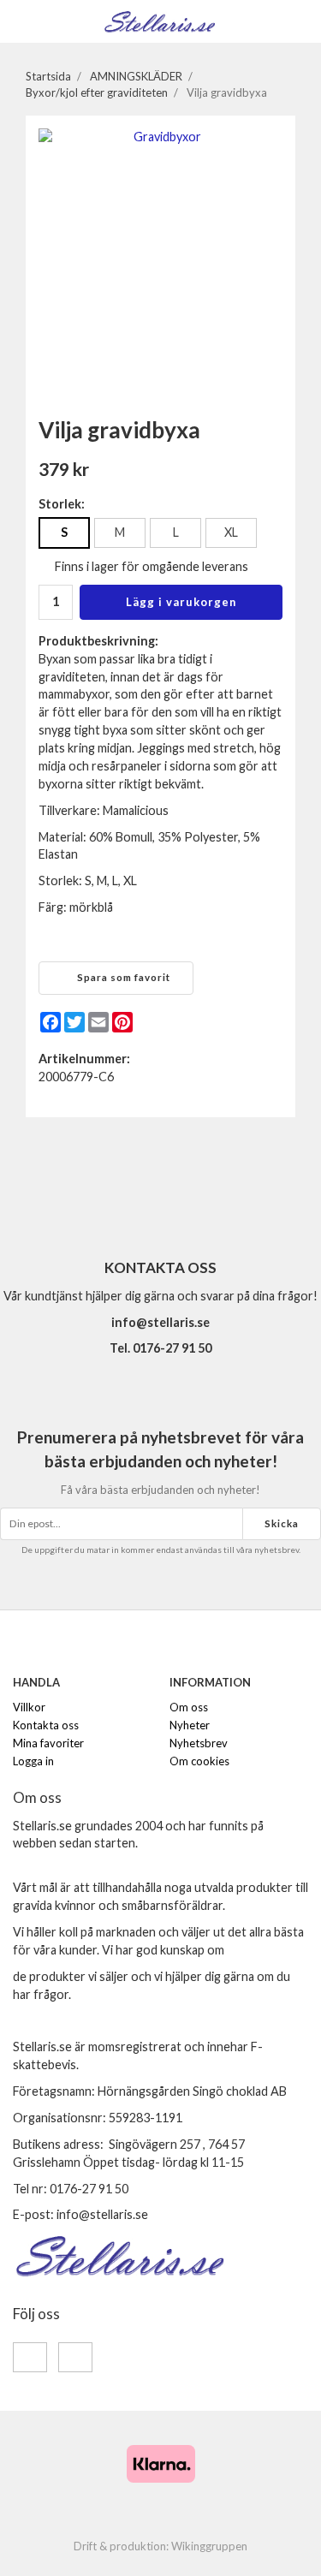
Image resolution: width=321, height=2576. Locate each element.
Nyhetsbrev (199, 1743)
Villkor (29, 1707)
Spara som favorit (121, 977)
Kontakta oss (46, 1725)
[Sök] (53, 21)
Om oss (189, 1707)
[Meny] (24, 20)
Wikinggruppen (209, 2546)
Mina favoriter (48, 1743)
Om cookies (199, 1761)
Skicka (282, 1523)
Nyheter (190, 1725)
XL (231, 532)
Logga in (33, 1761)
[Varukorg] (297, 20)
